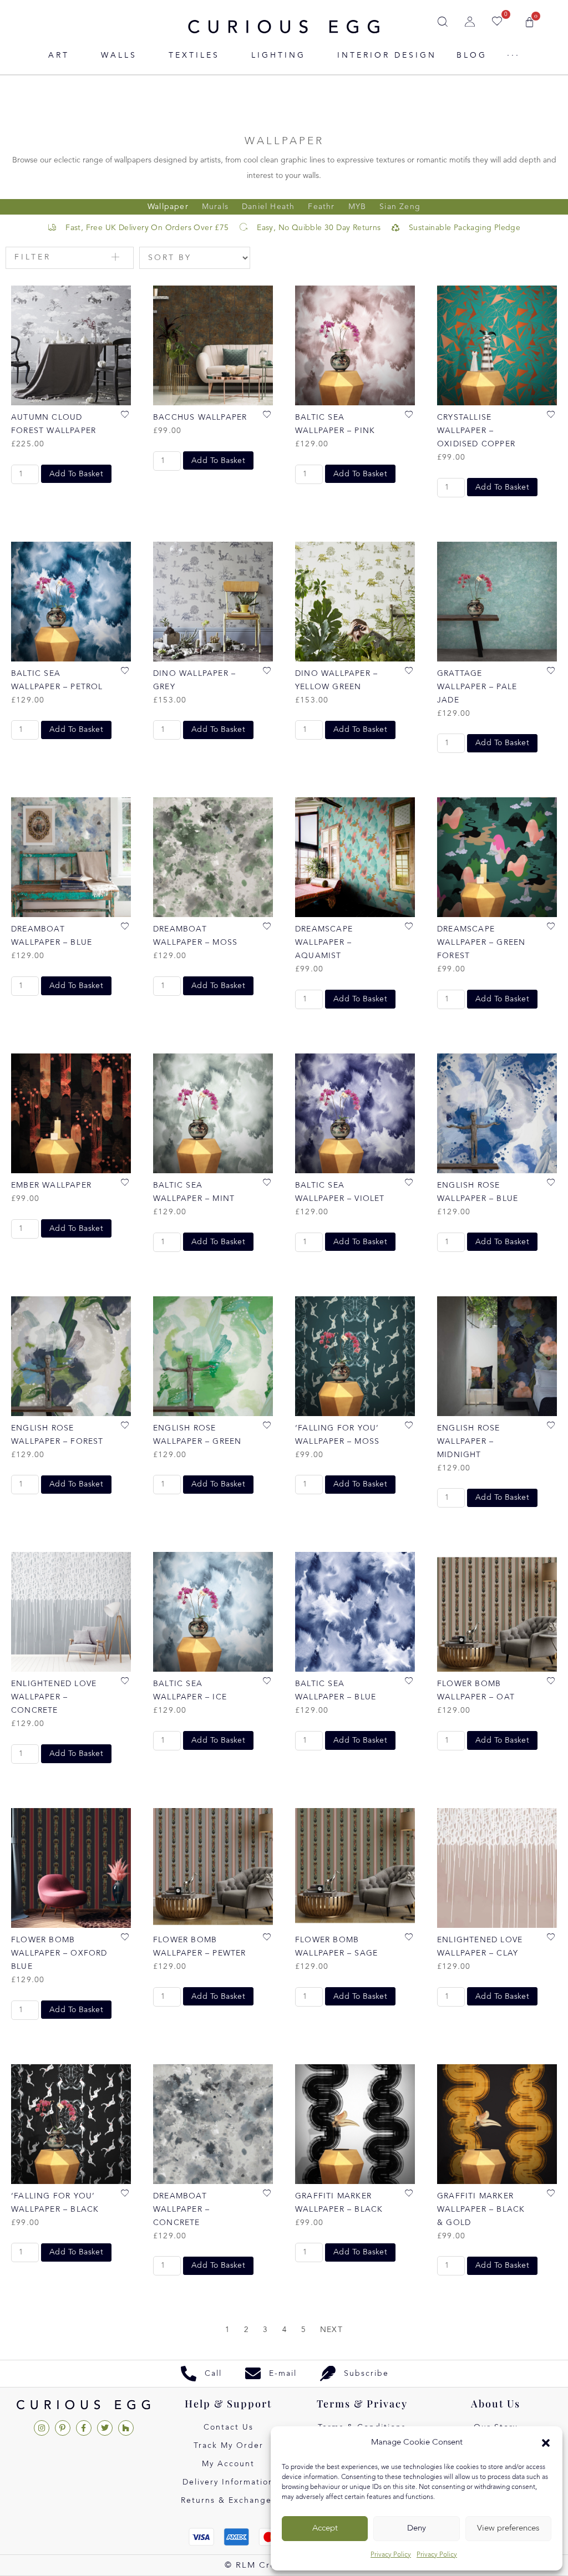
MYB (357, 207)
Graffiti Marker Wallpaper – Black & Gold (481, 2210)
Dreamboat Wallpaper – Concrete (181, 2210)
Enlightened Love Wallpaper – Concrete (54, 1697)
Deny (417, 2529)
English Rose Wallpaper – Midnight (468, 1442)
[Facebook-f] (84, 2428)
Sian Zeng (400, 207)
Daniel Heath (268, 207)
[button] (546, 2443)
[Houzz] (126, 2428)
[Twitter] (105, 2428)
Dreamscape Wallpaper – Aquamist (324, 943)
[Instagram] (42, 2428)
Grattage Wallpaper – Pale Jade (477, 687)
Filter (33, 257)
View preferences (508, 2529)
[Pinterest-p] (63, 2428)
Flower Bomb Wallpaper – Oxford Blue (59, 1953)
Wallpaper (168, 207)
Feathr (321, 207)
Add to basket (76, 474)
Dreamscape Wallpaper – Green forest (481, 943)
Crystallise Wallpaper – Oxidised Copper (476, 431)
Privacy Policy (391, 2555)
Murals (215, 207)
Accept (325, 2529)
